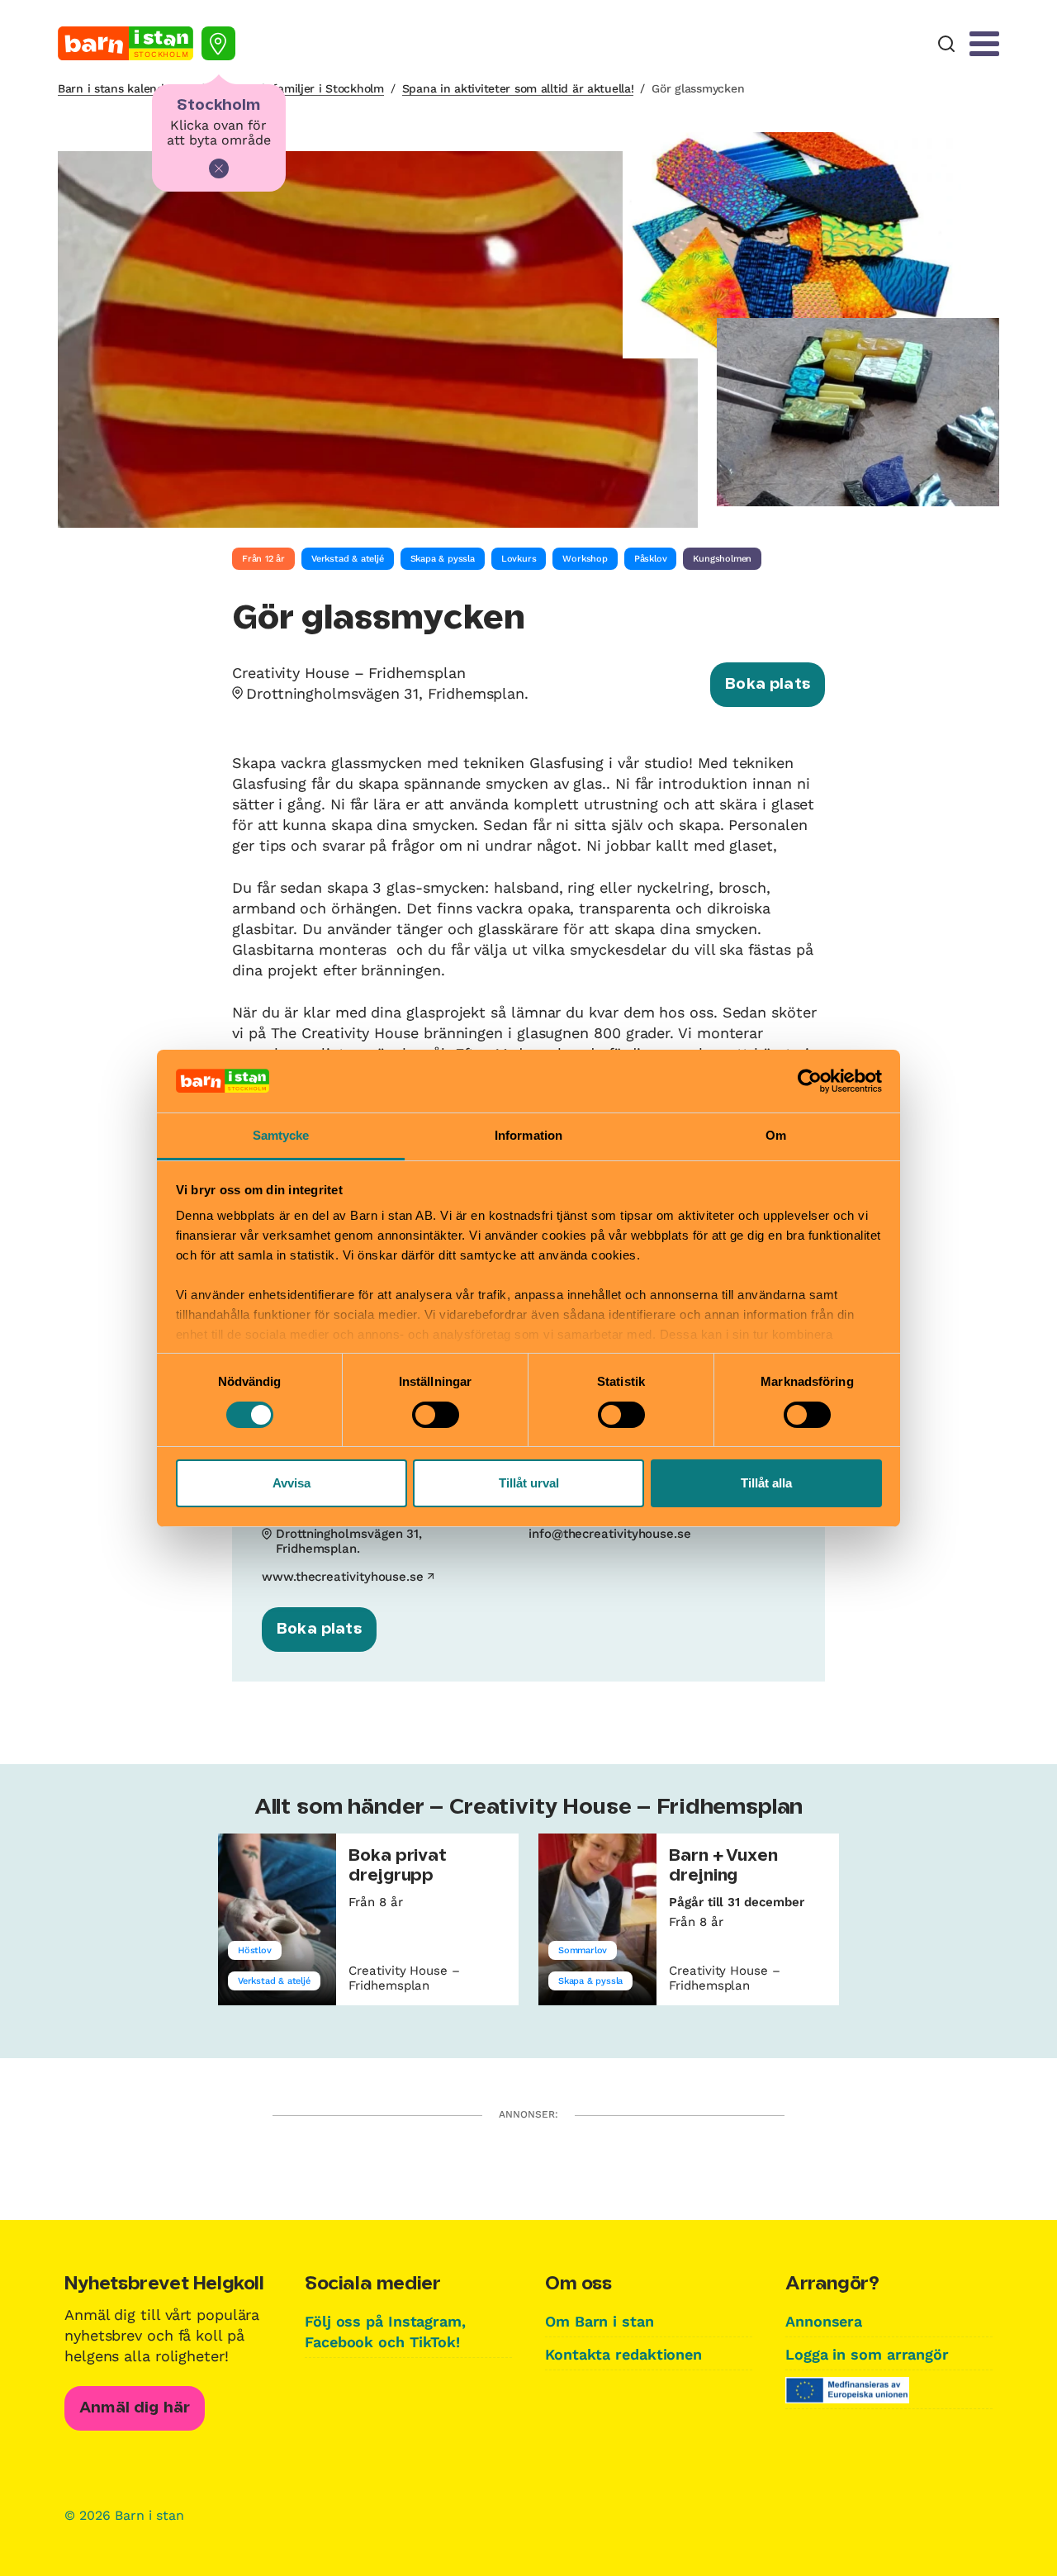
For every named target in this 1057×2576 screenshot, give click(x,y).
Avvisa (292, 1483)
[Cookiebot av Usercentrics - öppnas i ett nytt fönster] (810, 1081)
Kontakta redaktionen (623, 2354)
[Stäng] (219, 168)
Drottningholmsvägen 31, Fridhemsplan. (387, 693)
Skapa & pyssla (443, 559)
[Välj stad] (218, 43)
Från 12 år (263, 559)
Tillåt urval (529, 1483)
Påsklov (651, 559)
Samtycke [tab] (281, 1135)
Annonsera (824, 2321)
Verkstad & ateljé (348, 559)
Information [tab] (528, 1135)
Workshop (585, 559)
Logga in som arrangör (867, 2354)
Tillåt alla (766, 1483)
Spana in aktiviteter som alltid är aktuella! (518, 88)
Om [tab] (776, 1135)
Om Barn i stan (600, 2321)
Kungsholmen (722, 559)
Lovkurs (519, 559)
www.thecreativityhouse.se (343, 1577)
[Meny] (984, 44)
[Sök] (946, 44)
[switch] (436, 1415)
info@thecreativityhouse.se (610, 1534)
